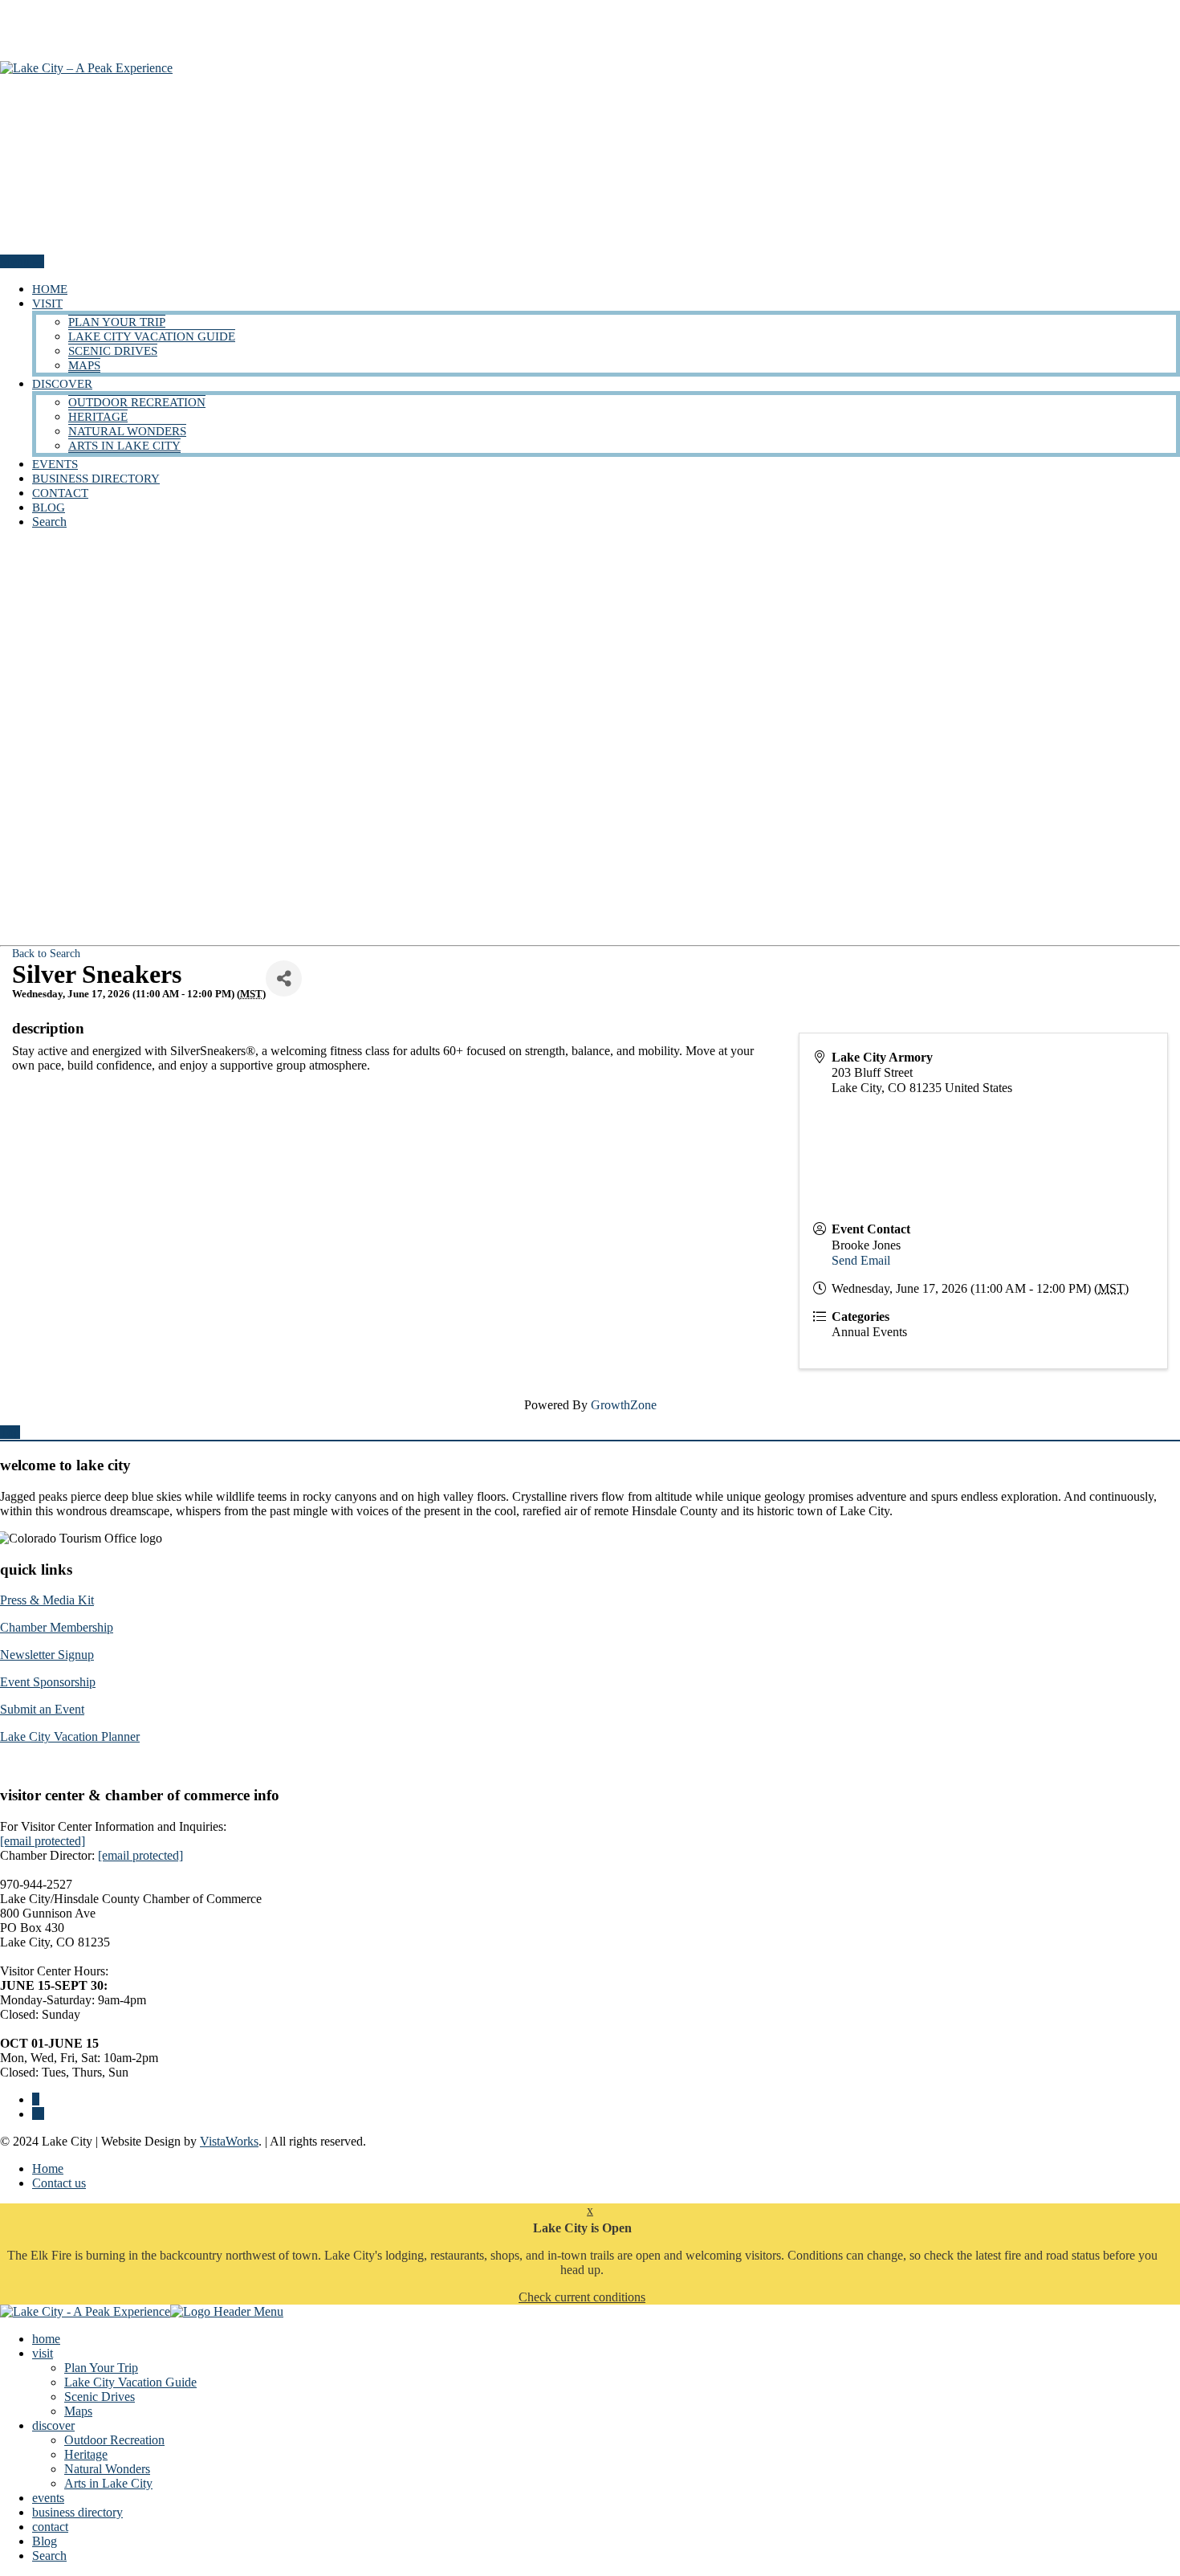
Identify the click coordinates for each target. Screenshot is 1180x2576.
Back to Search (46, 953)
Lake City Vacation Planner (70, 1736)
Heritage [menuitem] (86, 2454)
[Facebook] (36, 2099)
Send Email (861, 1260)
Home (48, 2168)
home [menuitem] (46, 2339)
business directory (96, 479)
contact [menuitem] (50, 2527)
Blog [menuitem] (45, 2541)
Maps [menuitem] (78, 2411)
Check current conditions (582, 2297)
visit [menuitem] (43, 2353)
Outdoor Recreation (137, 402)
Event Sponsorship (48, 1682)
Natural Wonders (127, 431)
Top (10, 1432)
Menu (16, 261)
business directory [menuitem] (77, 2512)
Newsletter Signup (47, 1655)
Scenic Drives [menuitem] (100, 2397)
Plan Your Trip (117, 322)
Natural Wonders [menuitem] (107, 2469)
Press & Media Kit (47, 1600)
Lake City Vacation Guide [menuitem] (130, 2382)
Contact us (59, 2183)
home (50, 289)
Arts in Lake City (124, 446)
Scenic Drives (113, 351)
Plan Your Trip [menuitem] (101, 2368)
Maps (84, 365)
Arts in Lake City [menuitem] (108, 2483)
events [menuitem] (48, 2498)
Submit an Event (42, 1709)
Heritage (98, 417)
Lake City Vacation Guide (152, 336)
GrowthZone (624, 1405)
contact (60, 493)
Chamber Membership (57, 1627)
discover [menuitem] (53, 2425)
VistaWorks (229, 2141)
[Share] (284, 978)
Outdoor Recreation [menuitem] (114, 2440)
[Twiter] (38, 2114)
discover (62, 384)
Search (49, 522)
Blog (49, 507)
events (55, 464)
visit (47, 304)
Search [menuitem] (49, 2556)
